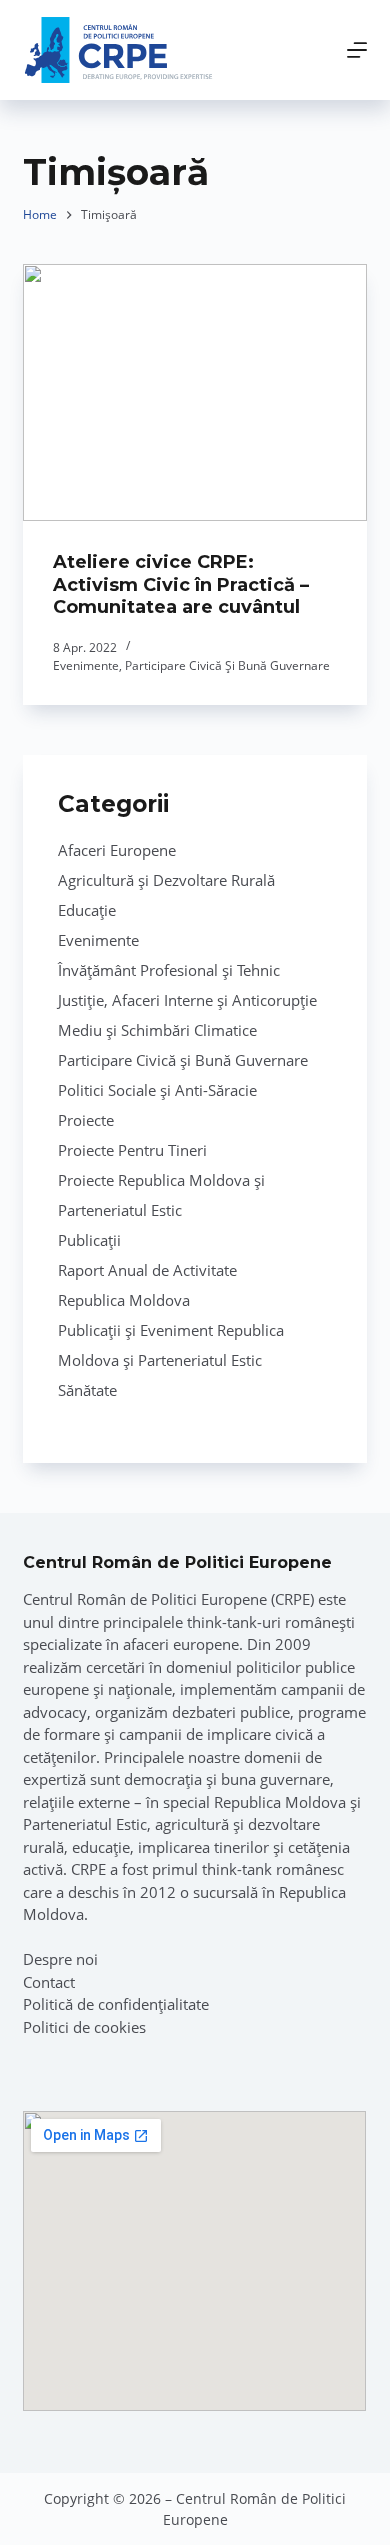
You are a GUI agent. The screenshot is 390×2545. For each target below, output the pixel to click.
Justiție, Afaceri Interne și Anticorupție (187, 1000)
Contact (49, 1982)
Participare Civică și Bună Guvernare (227, 665)
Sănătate (87, 1390)
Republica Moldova (124, 1300)
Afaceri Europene (117, 850)
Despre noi (60, 1959)
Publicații (89, 1240)
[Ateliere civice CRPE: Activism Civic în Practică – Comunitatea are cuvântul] (194, 392)
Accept (137, 2518)
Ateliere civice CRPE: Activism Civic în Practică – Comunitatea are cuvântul (181, 584)
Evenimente (86, 665)
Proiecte (86, 1120)
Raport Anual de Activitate (147, 1270)
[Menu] (357, 50)
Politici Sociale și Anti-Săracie (157, 1090)
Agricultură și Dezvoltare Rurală (166, 880)
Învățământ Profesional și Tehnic (169, 970)
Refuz (260, 2518)
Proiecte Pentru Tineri (132, 1150)
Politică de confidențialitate (116, 2004)
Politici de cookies (84, 2027)
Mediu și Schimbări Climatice (157, 1030)
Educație (87, 910)
